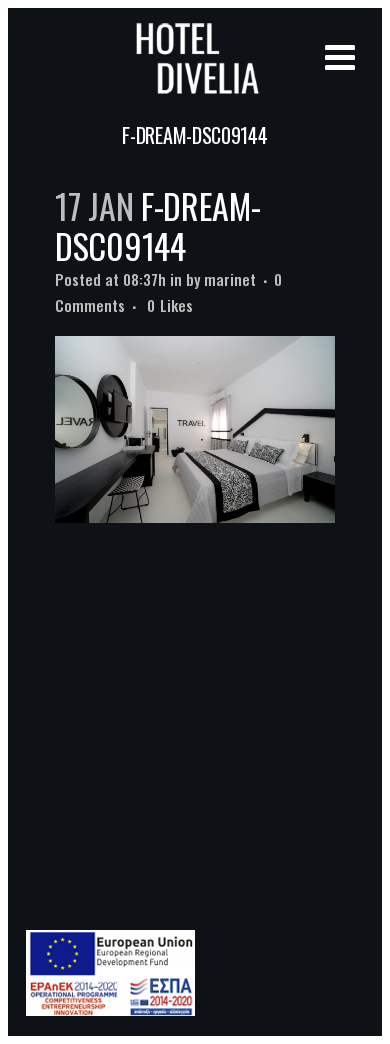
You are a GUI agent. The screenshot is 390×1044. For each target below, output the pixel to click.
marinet (230, 279)
